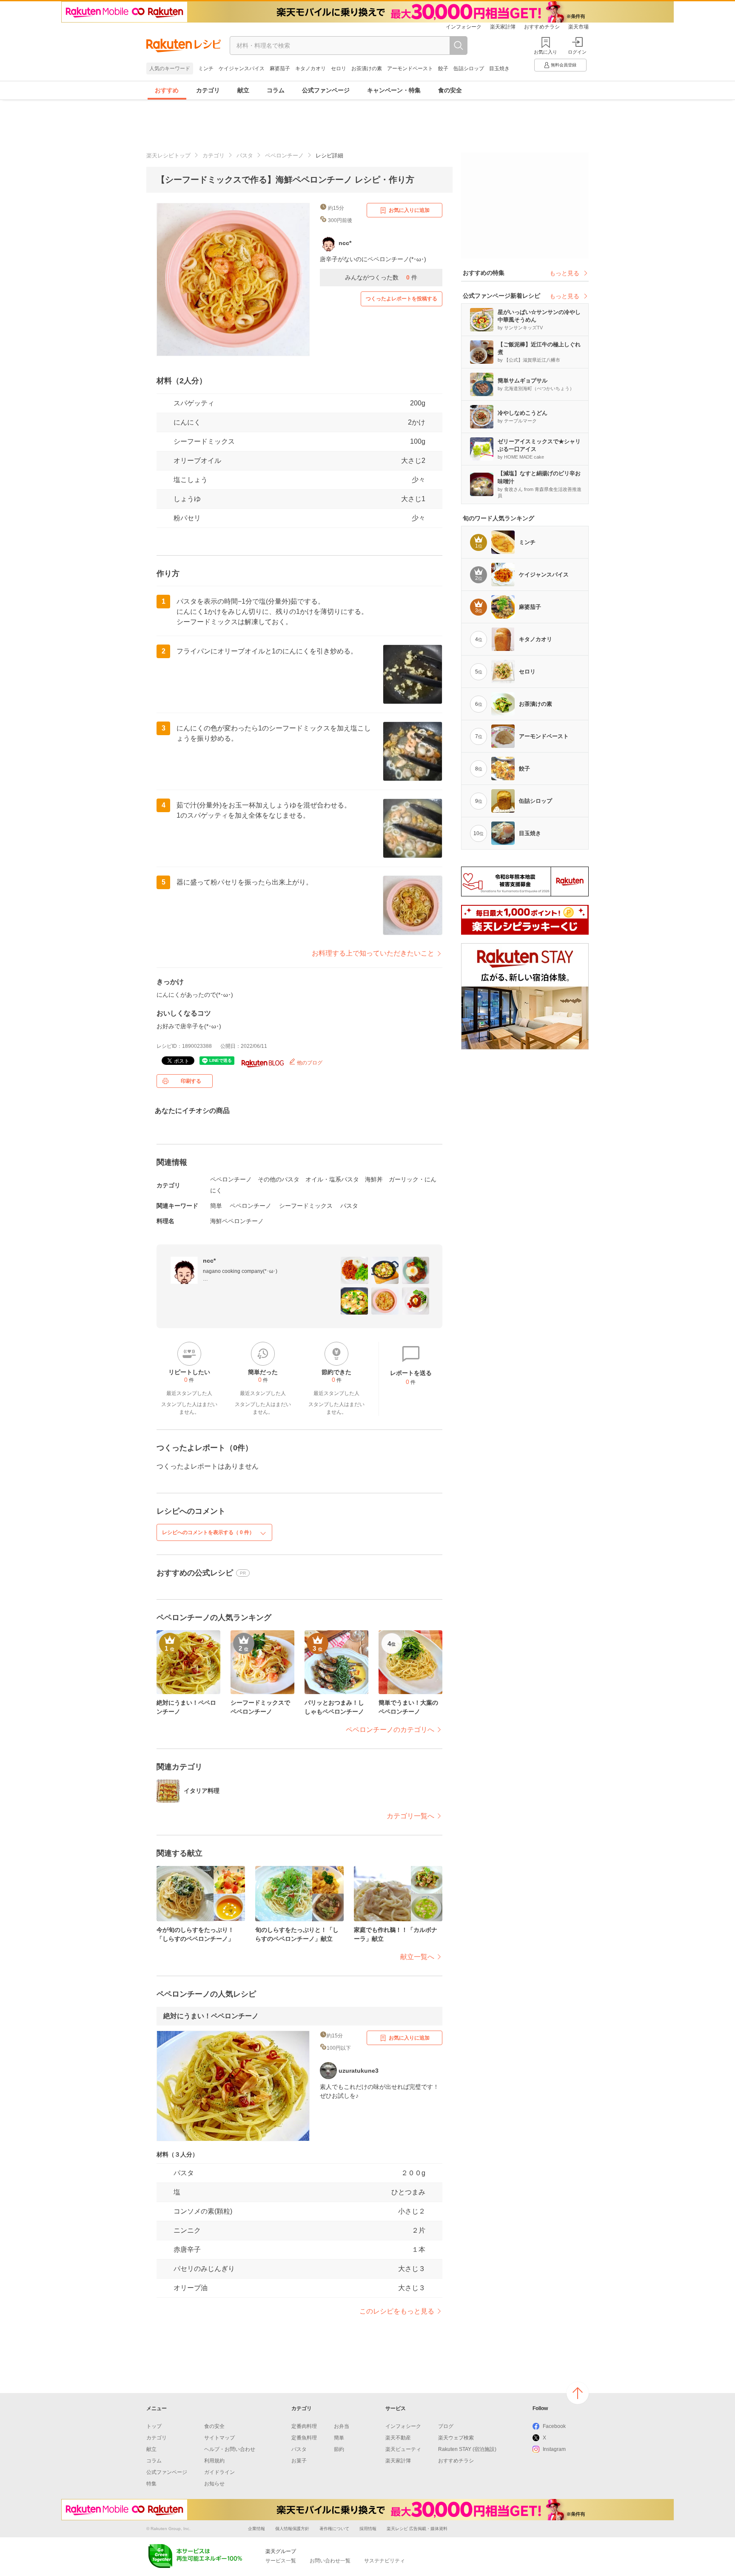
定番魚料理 (304, 2438)
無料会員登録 (564, 65)
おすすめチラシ (542, 27)
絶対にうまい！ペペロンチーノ (211, 2016)
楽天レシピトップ (168, 155)
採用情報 (368, 2529)
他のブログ (309, 1063)
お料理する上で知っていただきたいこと (373, 953)
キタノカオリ (311, 68)
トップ (154, 2426)
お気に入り (546, 52)
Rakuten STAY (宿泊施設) (467, 2449)
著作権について (334, 2529)
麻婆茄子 (280, 68)
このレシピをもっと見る (397, 2311)
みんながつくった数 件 (381, 277)
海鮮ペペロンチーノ (237, 1221)
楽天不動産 (398, 2438)
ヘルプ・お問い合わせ (230, 2449)
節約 (339, 2449)
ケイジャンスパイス (242, 68)
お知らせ (214, 2484)
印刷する (191, 1081)
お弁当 (342, 2426)
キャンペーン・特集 (394, 90)
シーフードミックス (306, 1206)
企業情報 (256, 2529)
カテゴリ (208, 90)
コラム (276, 90)
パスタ (245, 155)
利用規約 (214, 2461)
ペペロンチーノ (284, 155)
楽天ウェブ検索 (456, 2438)
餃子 (443, 68)
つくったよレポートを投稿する (402, 299)
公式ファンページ (326, 90)
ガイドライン (219, 2472)
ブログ (446, 2426)
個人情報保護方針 (292, 2529)
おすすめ (167, 90)
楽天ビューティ (403, 2449)
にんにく (187, 422)
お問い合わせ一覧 (330, 2561)
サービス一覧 (281, 2561)
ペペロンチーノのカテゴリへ (390, 1730)
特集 (151, 2484)
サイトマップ (219, 2438)
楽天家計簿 (503, 27)
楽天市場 (578, 27)
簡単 (216, 1206)
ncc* (209, 1261)
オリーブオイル (197, 461)
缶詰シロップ (469, 68)
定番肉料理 (304, 2426)
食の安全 (450, 90)
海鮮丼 (374, 1179)
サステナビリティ (385, 2561)
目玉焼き (499, 68)
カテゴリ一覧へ (410, 1816)
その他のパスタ (279, 1179)
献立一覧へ (417, 1957)
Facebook (554, 2426)
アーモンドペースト (410, 68)
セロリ (339, 68)
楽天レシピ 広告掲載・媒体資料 (417, 2529)
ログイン (577, 52)
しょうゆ (187, 499)
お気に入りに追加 (409, 210)
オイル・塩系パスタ (332, 1179)
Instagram (554, 2449)
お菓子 (299, 2461)
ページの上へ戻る (578, 2393)
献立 (243, 90)
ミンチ (206, 68)
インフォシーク (464, 27)
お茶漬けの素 (367, 68)
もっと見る (564, 273)
